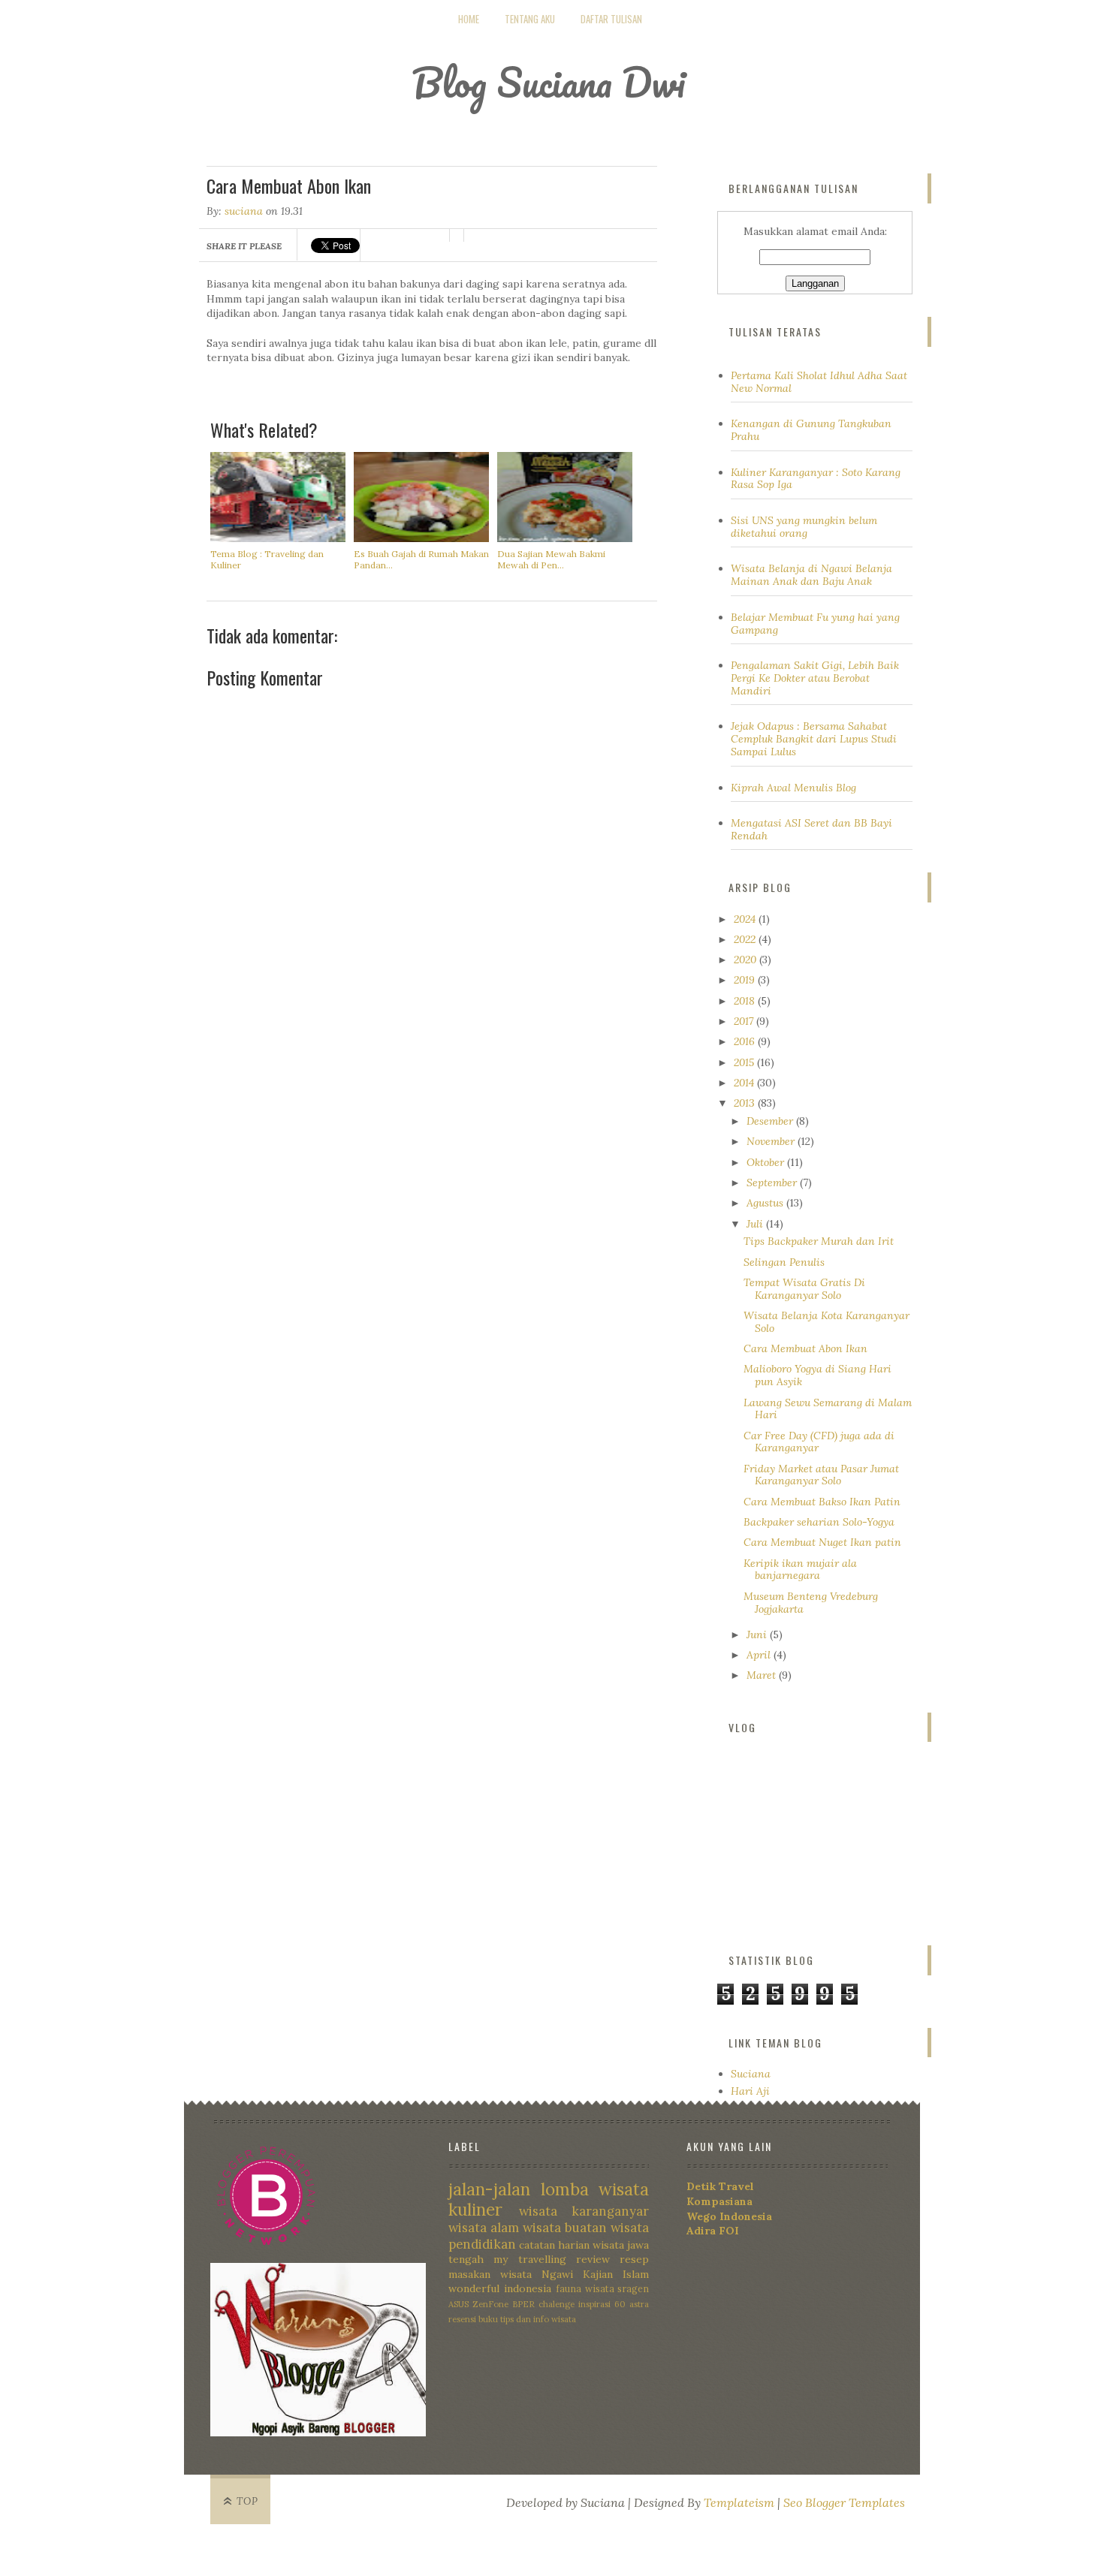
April (760, 1655)
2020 (747, 960)
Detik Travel (720, 2186)
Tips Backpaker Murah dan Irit (819, 1241)
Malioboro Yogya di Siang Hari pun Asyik (817, 1375)
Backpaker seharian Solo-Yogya (819, 1522)
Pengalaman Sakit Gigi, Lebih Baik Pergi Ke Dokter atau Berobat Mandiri (815, 678)
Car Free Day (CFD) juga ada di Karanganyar (819, 1442)
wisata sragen (617, 2288)
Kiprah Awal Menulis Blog (793, 788)
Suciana (751, 2074)
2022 (746, 939)
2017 (745, 1021)
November (772, 1141)
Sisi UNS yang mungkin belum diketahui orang (804, 527)
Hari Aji (750, 2091)
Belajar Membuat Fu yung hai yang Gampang (815, 624)
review (593, 2259)
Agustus (766, 1203)
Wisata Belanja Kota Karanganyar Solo (826, 1322)
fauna (569, 2288)
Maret (763, 1675)
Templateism (739, 2502)
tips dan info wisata (538, 2319)
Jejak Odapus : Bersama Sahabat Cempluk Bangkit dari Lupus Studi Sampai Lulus (814, 739)
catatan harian (554, 2245)
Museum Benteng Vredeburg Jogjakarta (811, 1603)
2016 (746, 1041)
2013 (746, 1103)
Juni (758, 1634)
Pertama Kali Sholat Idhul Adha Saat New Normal (819, 382)
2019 (746, 980)
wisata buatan (565, 2228)
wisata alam (484, 2228)
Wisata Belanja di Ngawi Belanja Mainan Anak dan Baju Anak (811, 575)
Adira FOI (713, 2231)
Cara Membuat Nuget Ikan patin (822, 1542)
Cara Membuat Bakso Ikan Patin (822, 1502)
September (773, 1183)
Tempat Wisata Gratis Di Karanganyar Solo (804, 1289)
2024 (746, 919)
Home (469, 19)
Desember (771, 1121)
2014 (745, 1083)
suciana (244, 211)
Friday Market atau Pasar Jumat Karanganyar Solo (821, 1475)
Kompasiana (719, 2201)
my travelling (529, 2259)
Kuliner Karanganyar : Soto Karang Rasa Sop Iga (816, 479)
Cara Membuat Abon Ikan (805, 1348)
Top (247, 2501)
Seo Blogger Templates (844, 2502)
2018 (746, 1001)
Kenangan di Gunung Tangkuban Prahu (811, 430)
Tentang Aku (530, 19)
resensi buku (473, 2319)
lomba (565, 2189)
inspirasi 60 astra (614, 2304)
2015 (745, 1062)
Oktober (767, 1162)
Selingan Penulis (784, 1262)
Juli (756, 1224)
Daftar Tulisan (611, 19)
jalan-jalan (489, 2189)
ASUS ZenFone (478, 2304)
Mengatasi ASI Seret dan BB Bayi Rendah (811, 829)
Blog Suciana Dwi (549, 82)
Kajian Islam (616, 2274)
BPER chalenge (543, 2304)
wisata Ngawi (537, 2274)
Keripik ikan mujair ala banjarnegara (800, 1570)
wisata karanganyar (584, 2211)
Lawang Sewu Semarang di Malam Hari (828, 1409)
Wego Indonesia (729, 2216)
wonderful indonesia (500, 2288)
